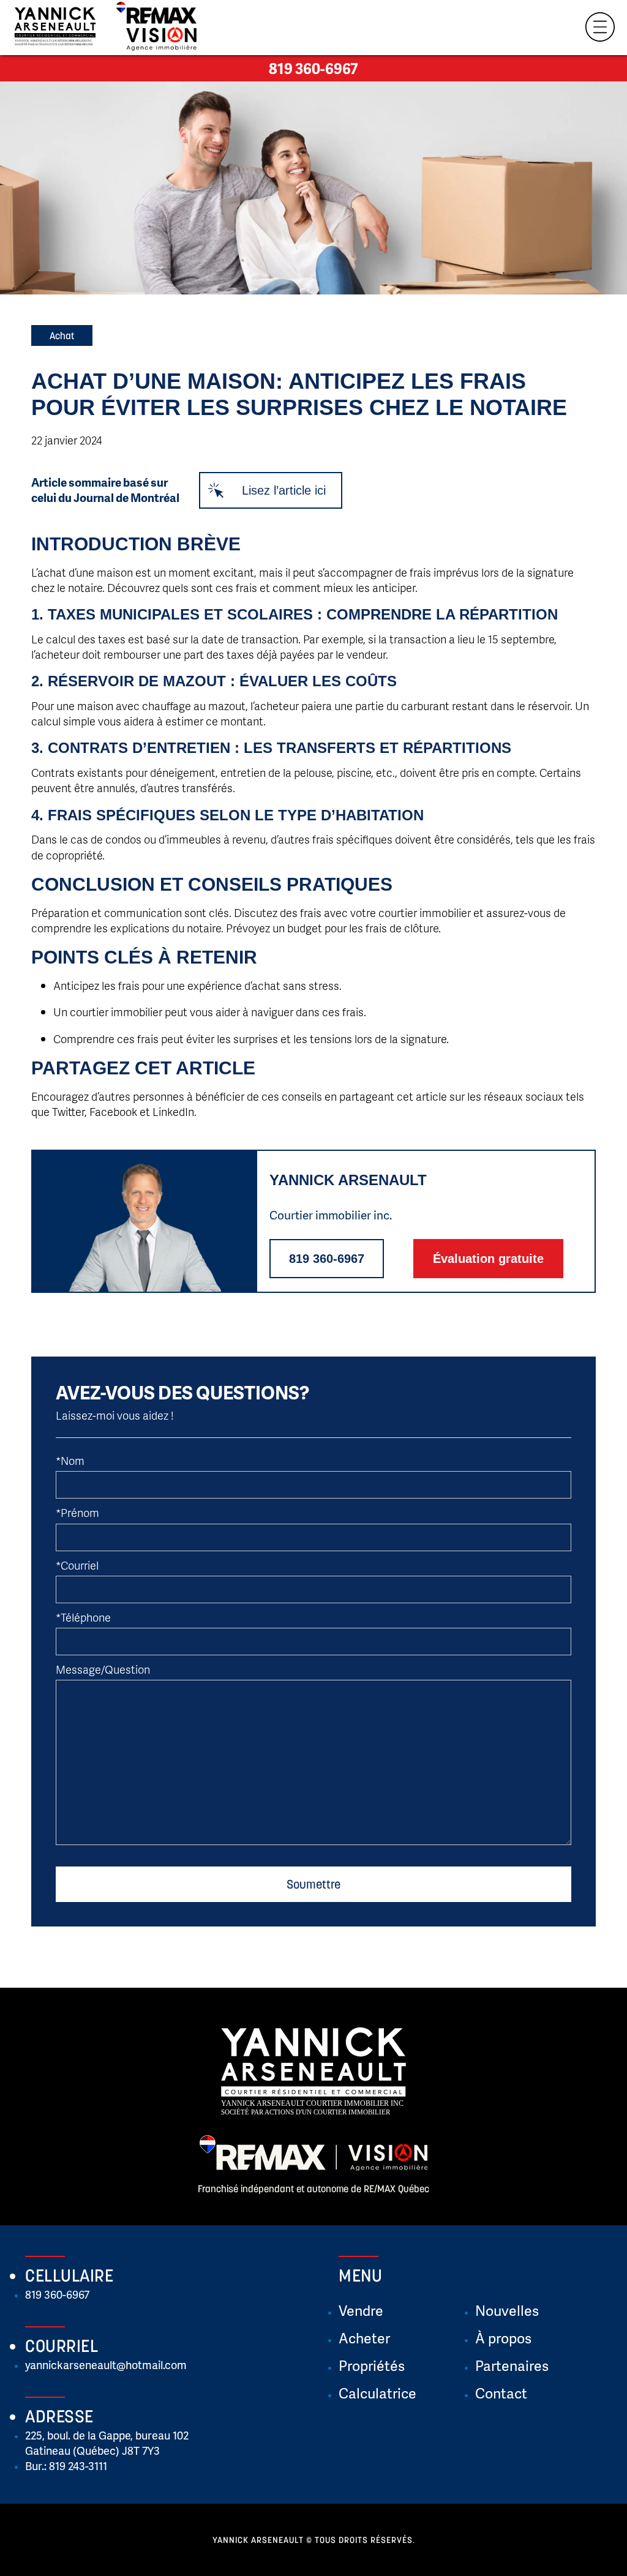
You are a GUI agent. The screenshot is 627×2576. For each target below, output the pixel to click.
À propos (503, 2338)
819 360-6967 (313, 68)
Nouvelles (507, 2310)
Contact (501, 2393)
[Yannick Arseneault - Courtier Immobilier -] (55, 29)
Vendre (361, 2310)
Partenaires (512, 2365)
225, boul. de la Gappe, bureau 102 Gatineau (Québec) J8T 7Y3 (107, 2443)
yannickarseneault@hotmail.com (106, 2364)
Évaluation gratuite (488, 1259)
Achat (62, 335)
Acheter (364, 2338)
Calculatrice (377, 2393)
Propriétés (372, 2365)
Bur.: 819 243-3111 (66, 2466)
